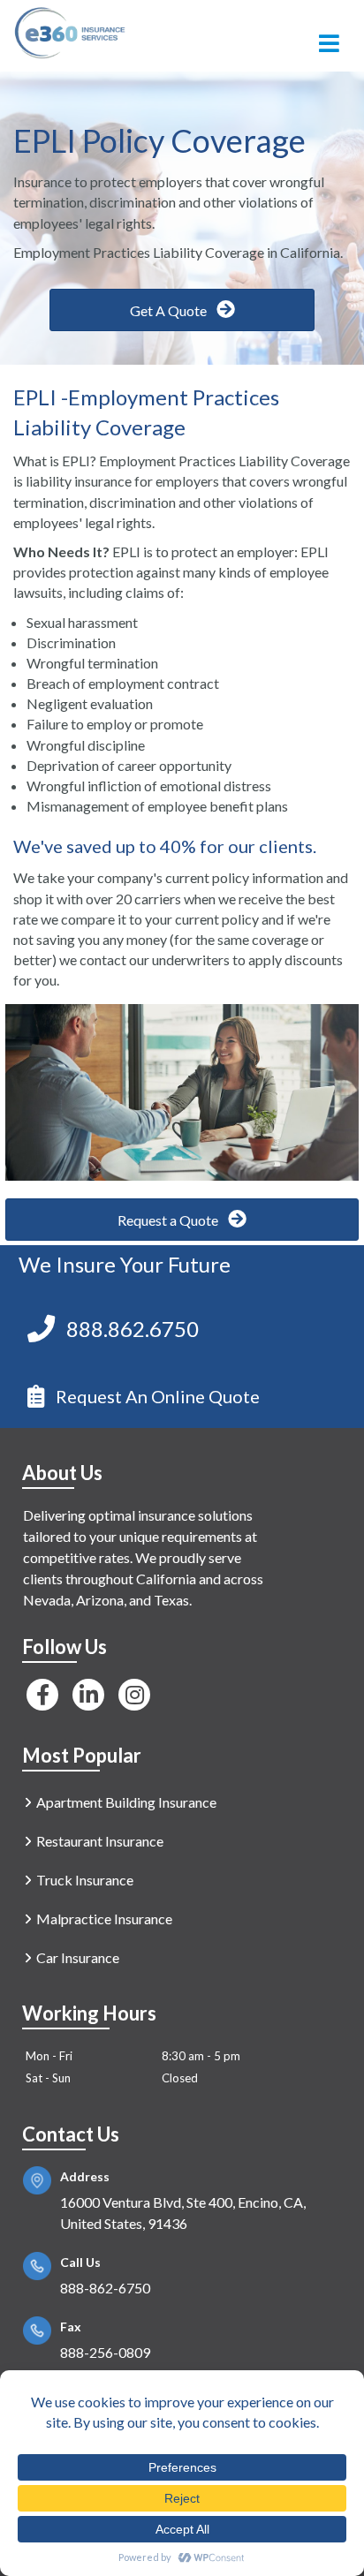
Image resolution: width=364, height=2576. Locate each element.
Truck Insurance (85, 1880)
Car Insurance (78, 1957)
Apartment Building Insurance (126, 1802)
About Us (62, 1473)
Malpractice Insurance (104, 1919)
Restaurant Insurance (100, 1841)
